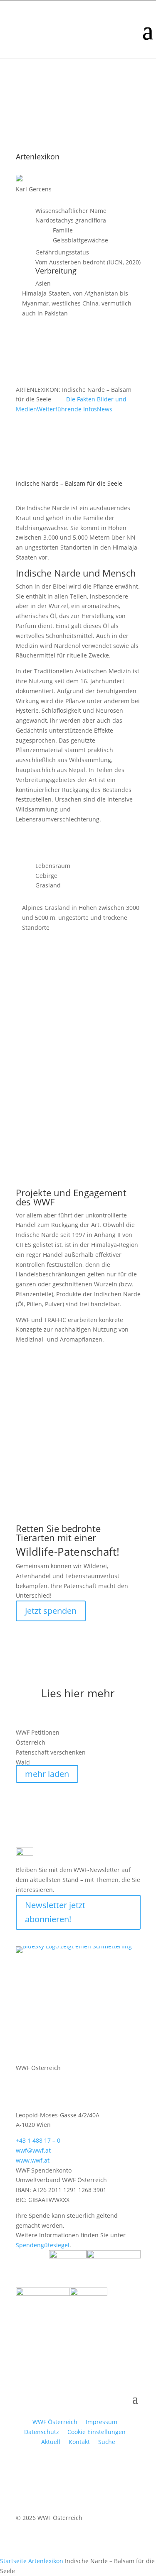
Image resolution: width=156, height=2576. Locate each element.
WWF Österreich (57, 2422)
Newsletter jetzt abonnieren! (55, 1912)
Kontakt (79, 2442)
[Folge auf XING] (72, 1936)
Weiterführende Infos (67, 409)
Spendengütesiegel (43, 2245)
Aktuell (51, 2442)
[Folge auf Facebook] (22, 1936)
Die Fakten (82, 399)
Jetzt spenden (51, 1611)
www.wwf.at (33, 2160)
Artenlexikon (46, 2561)
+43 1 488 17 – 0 (38, 2140)
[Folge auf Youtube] (39, 1936)
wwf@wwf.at (33, 2150)
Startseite (13, 2561)
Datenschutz (42, 2432)
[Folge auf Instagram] (56, 1936)
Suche (107, 2442)
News (105, 409)
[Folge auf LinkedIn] (89, 1936)
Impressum (102, 2422)
